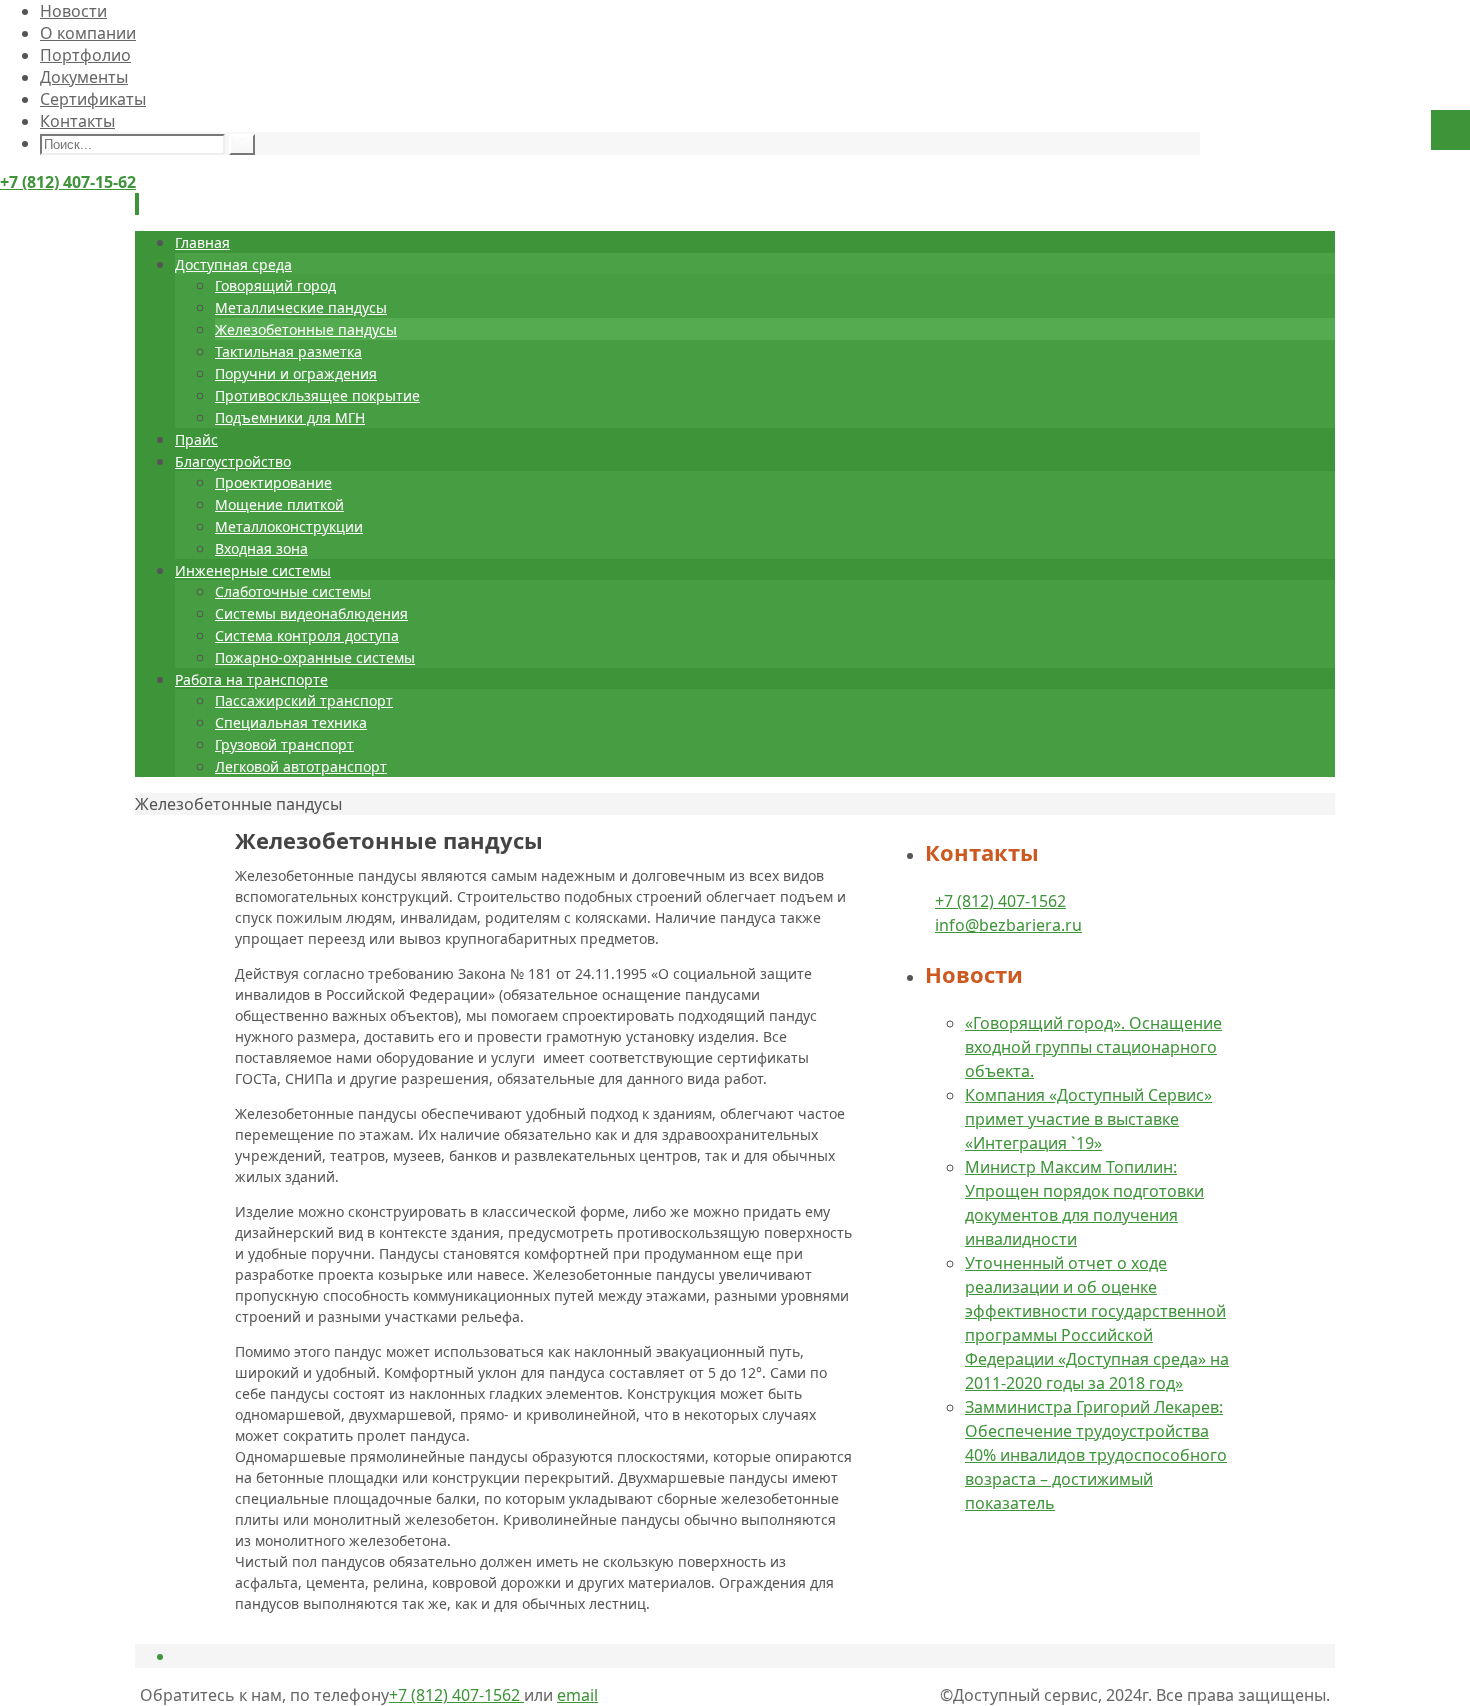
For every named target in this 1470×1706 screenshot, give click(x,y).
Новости (73, 11)
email (577, 1695)
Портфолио (85, 55)
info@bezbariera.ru (1008, 925)
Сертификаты (93, 99)
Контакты (77, 121)
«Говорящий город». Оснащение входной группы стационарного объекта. (1093, 1047)
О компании (88, 33)
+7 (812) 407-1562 (1000, 901)
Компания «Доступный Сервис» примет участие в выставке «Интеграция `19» (1088, 1119)
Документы (84, 77)
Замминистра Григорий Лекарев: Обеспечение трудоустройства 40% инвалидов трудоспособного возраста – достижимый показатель (1096, 1455)
